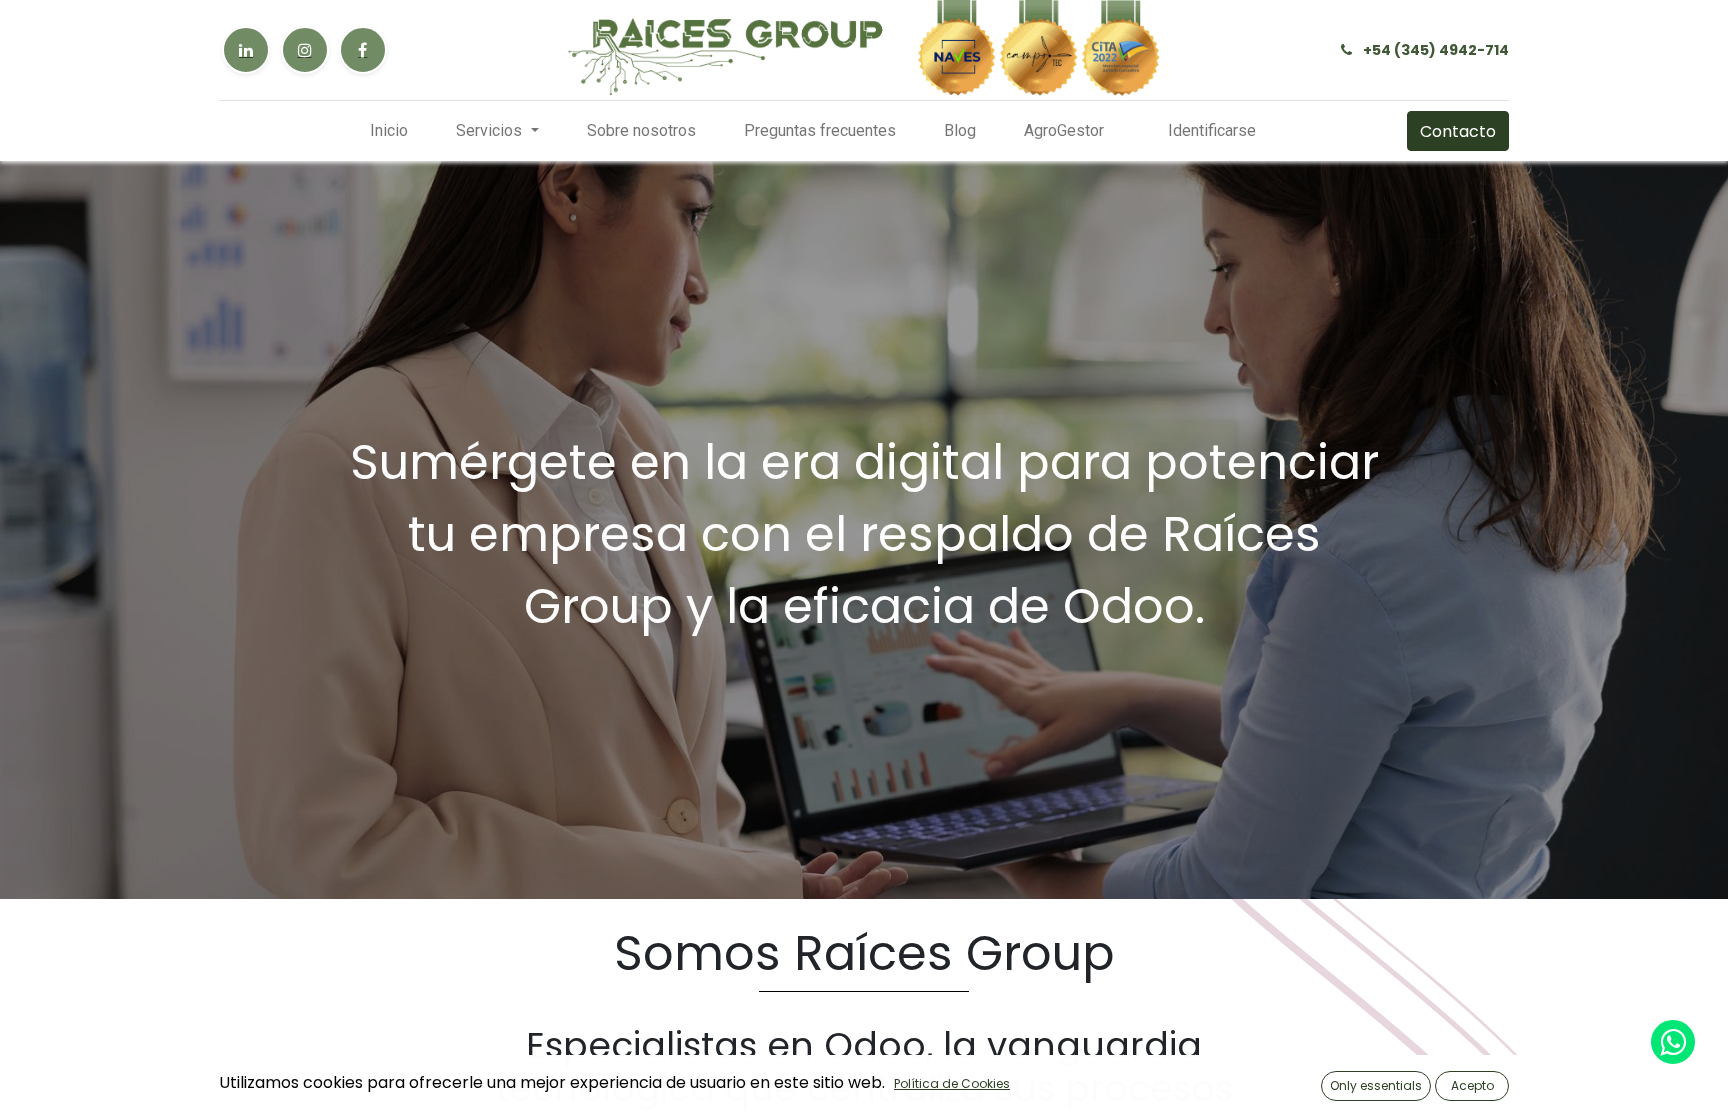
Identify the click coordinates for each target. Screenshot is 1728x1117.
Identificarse (1212, 130)
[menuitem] (389, 131)
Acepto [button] (1472, 1085)
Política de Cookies (952, 1083)
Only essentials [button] (1376, 1085)
